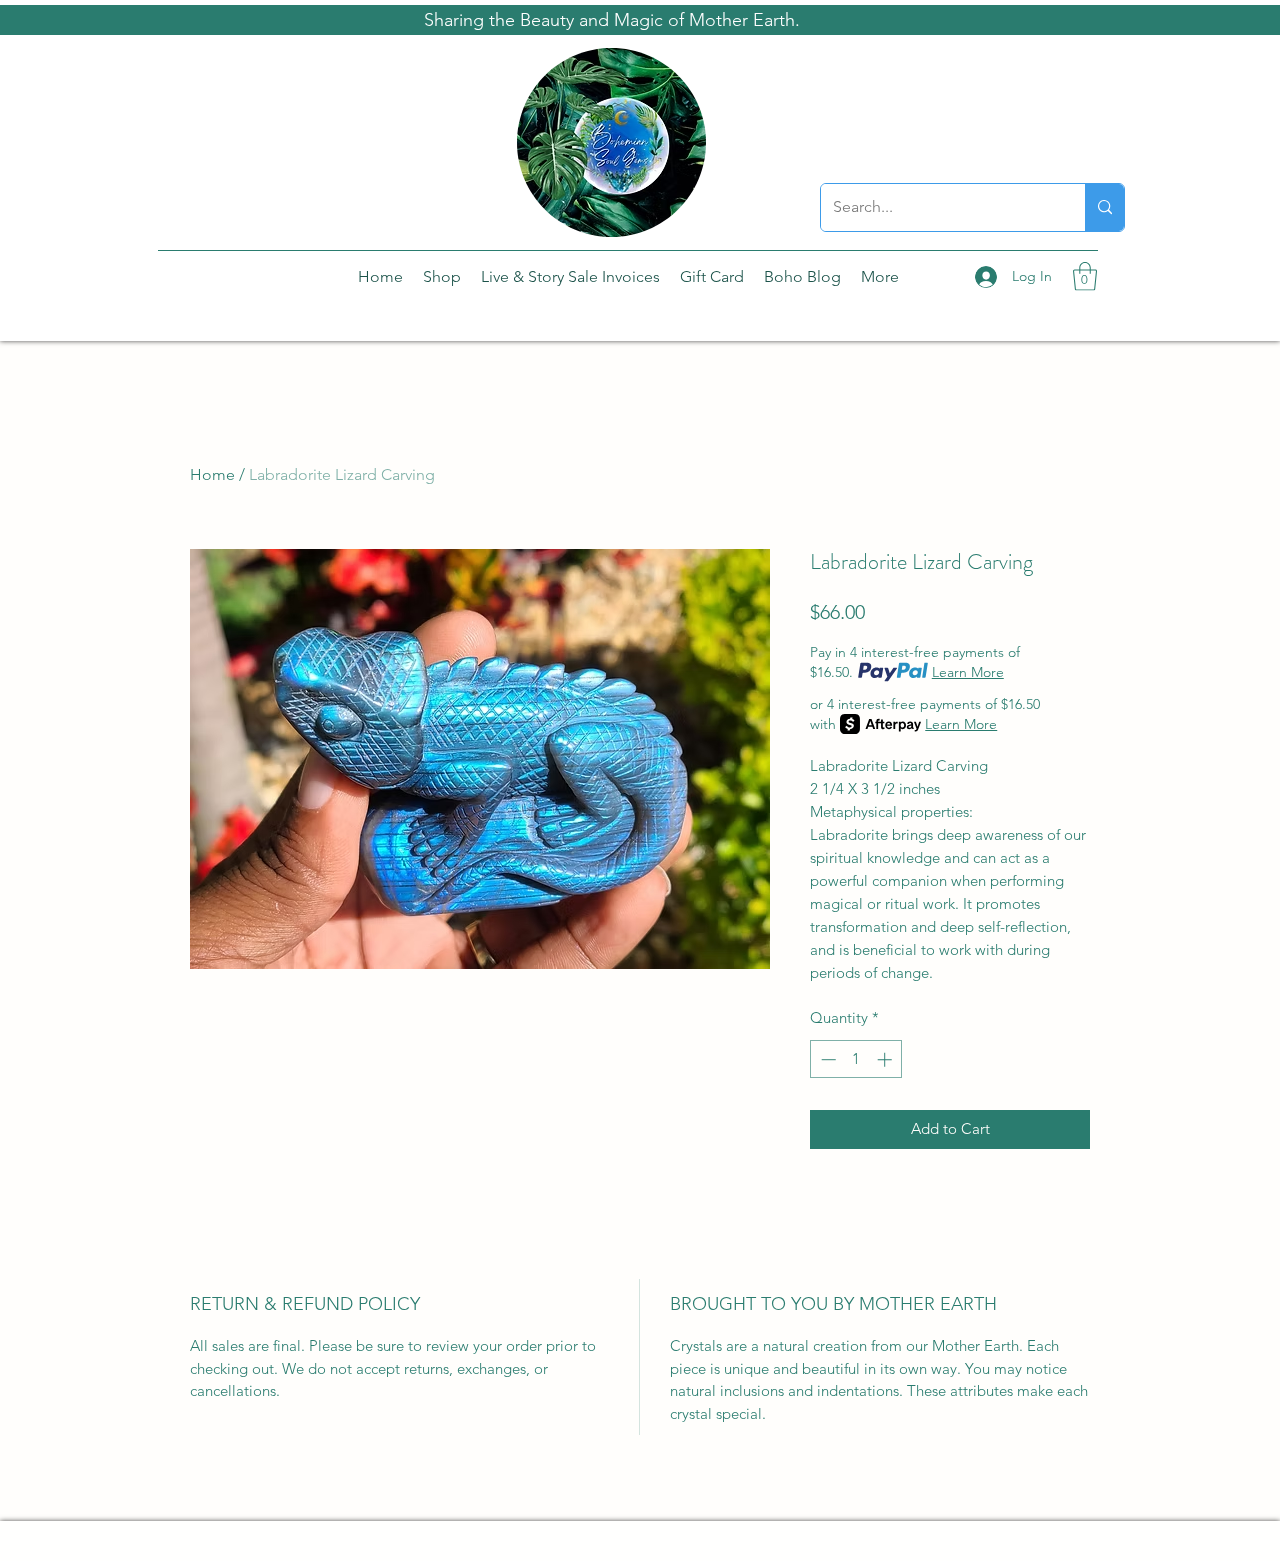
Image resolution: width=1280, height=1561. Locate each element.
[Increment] (886, 1059)
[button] (1085, 276)
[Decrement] (826, 1059)
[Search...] (1104, 207)
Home (212, 474)
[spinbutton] (856, 1059)
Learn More (968, 672)
